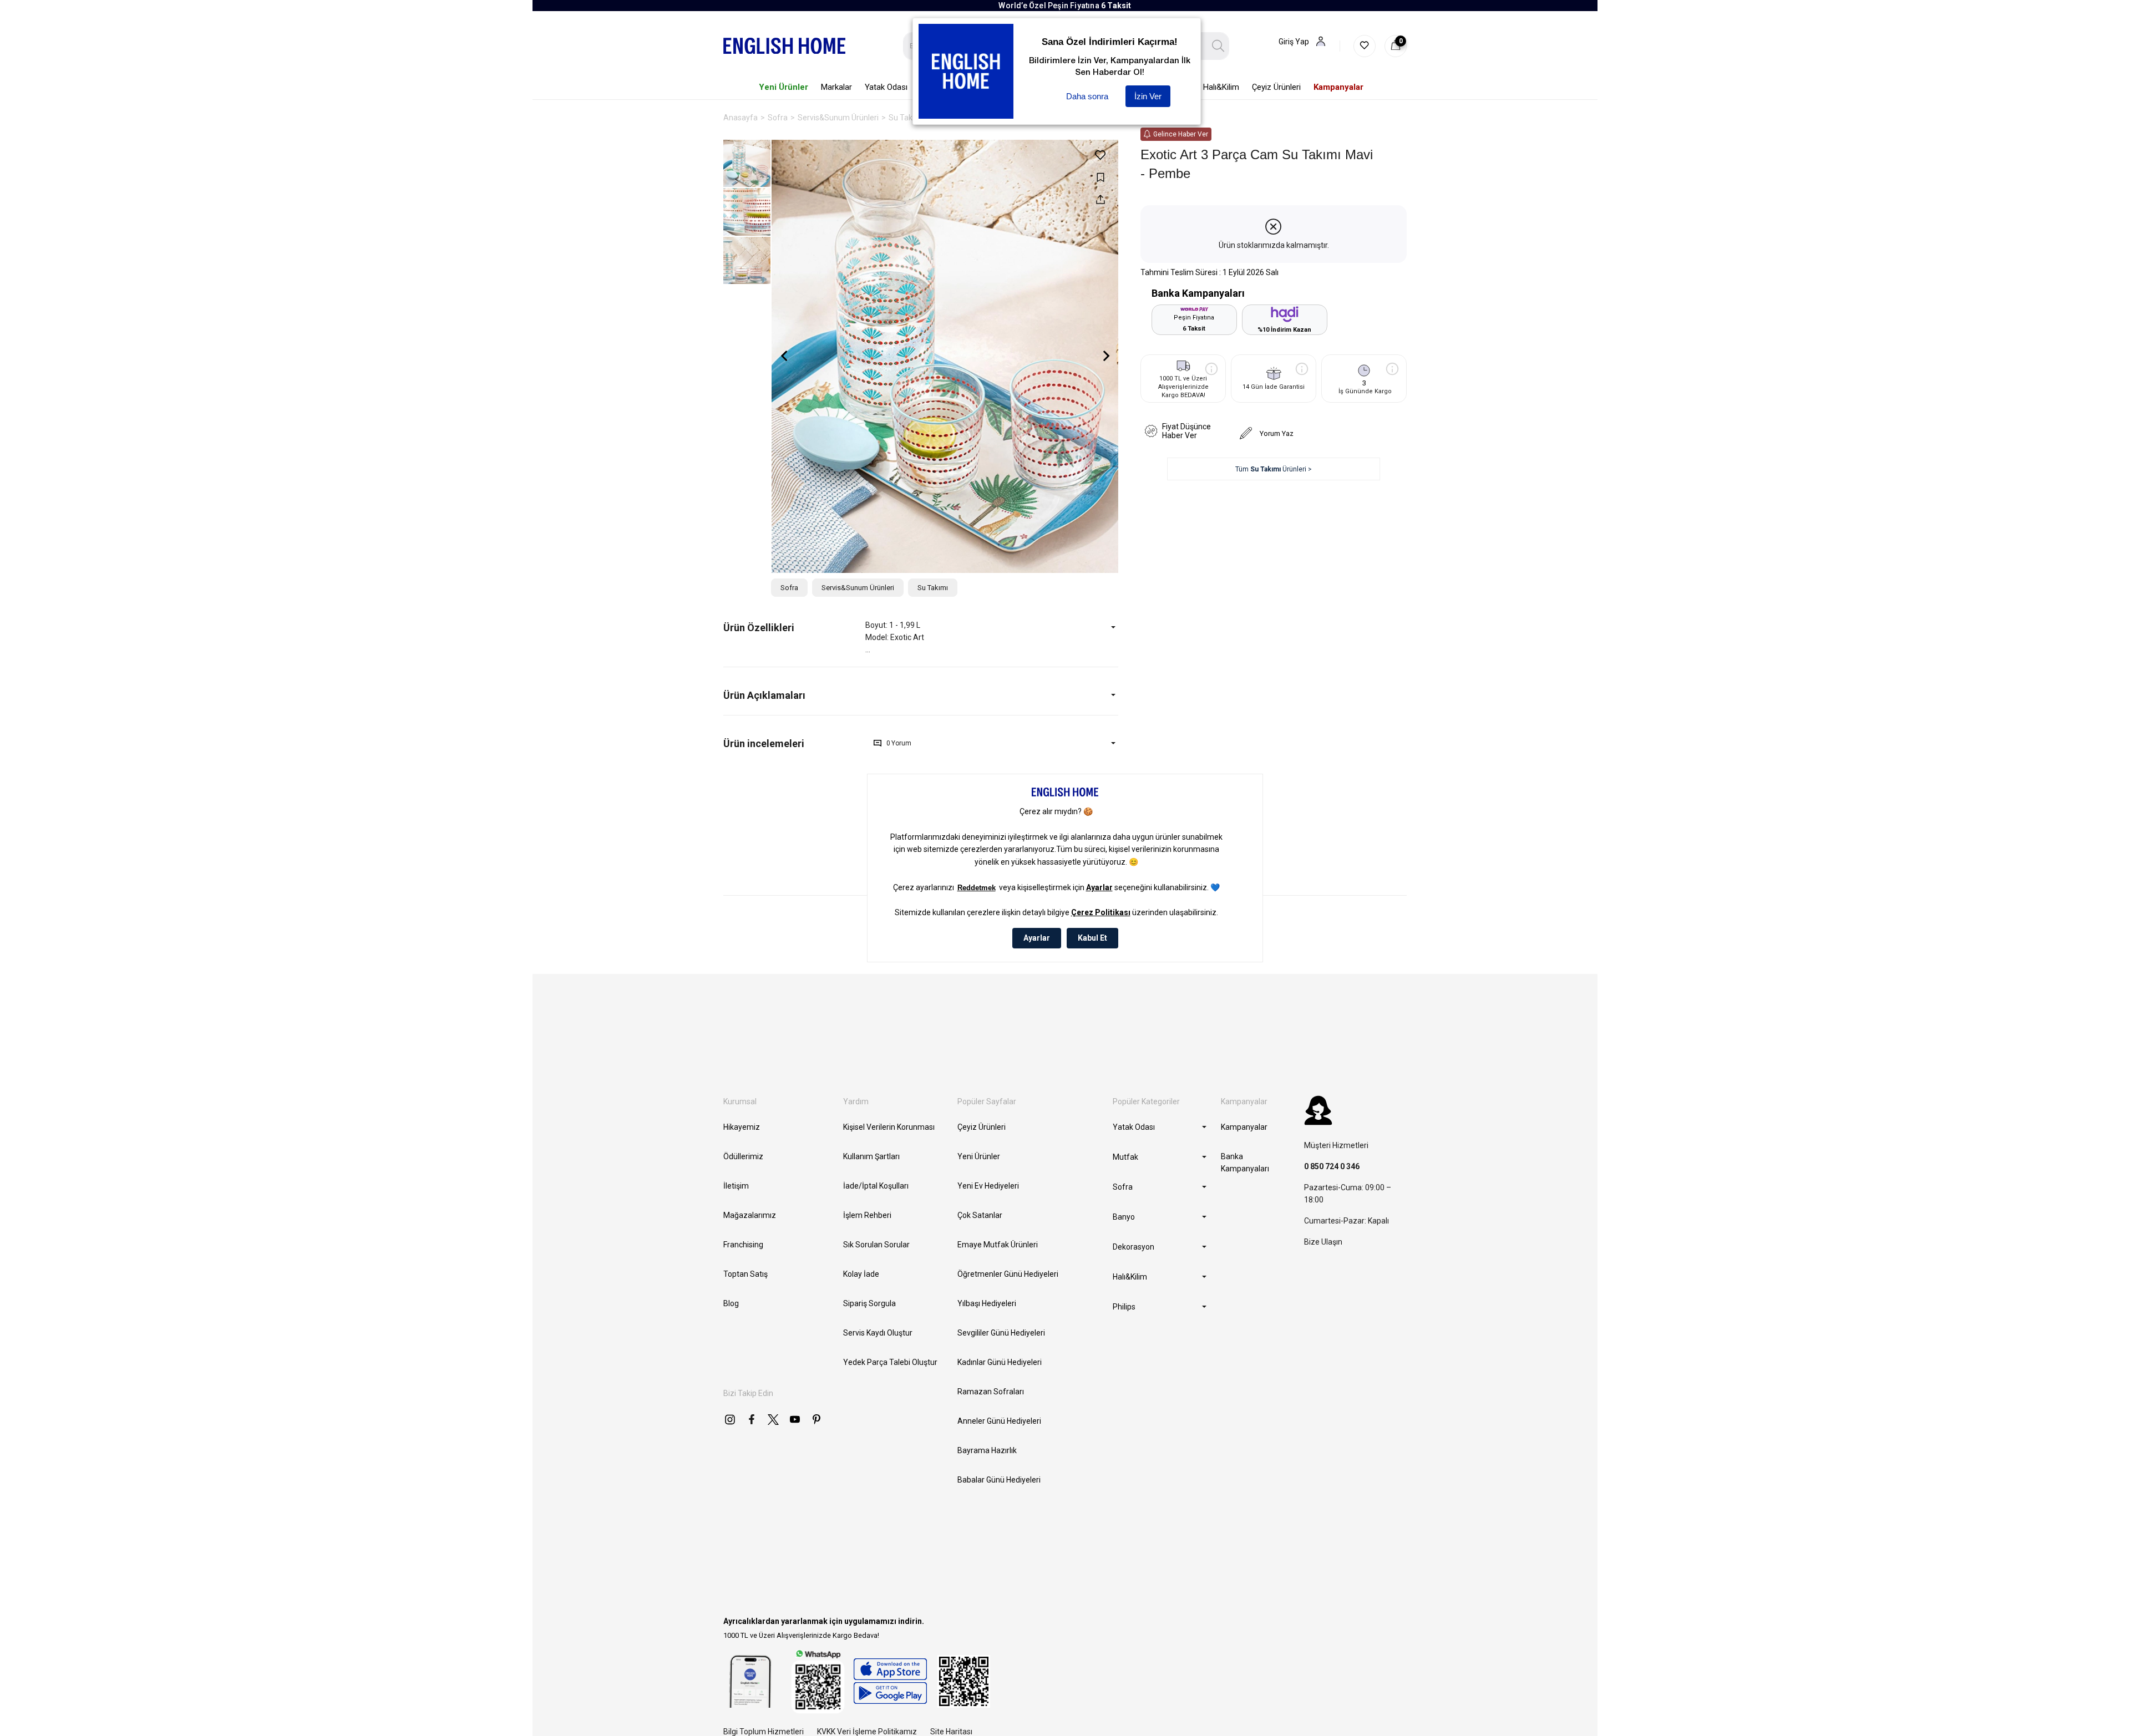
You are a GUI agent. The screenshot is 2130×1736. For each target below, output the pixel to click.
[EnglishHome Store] (890, 1681)
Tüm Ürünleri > (1274, 469)
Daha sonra (1087, 96)
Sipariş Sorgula (869, 1303)
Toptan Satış (745, 1274)
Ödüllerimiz (743, 1156)
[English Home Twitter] (773, 1419)
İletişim (736, 1186)
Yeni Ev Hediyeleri (988, 1186)
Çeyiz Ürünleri (982, 1127)
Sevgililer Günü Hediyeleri (1001, 1333)
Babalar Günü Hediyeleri (999, 1480)
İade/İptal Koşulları (876, 1186)
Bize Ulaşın (1323, 1242)
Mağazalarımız (750, 1215)
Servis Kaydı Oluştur (878, 1333)
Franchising (743, 1245)
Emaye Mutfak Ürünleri (998, 1245)
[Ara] (1218, 46)
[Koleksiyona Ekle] (1100, 177)
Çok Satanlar (980, 1215)
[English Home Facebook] (752, 1419)
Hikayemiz (742, 1127)
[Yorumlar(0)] (794, 743)
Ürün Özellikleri (759, 628)
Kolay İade (861, 1274)
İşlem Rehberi (867, 1215)
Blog (731, 1303)
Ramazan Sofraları (991, 1392)
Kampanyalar (1244, 1127)
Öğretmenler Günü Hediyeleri (1008, 1274)
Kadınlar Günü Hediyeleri (1000, 1362)
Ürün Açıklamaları (764, 695)
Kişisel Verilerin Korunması (889, 1127)
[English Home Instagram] (730, 1419)
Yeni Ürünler (979, 1156)
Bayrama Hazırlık (987, 1450)
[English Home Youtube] (795, 1419)
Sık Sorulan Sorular (876, 1245)
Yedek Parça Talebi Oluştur (890, 1362)
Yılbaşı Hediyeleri (987, 1303)
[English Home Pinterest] (816, 1419)
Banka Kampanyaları (1245, 1163)
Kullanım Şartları (871, 1156)
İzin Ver (1148, 96)
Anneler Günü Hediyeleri (999, 1421)
